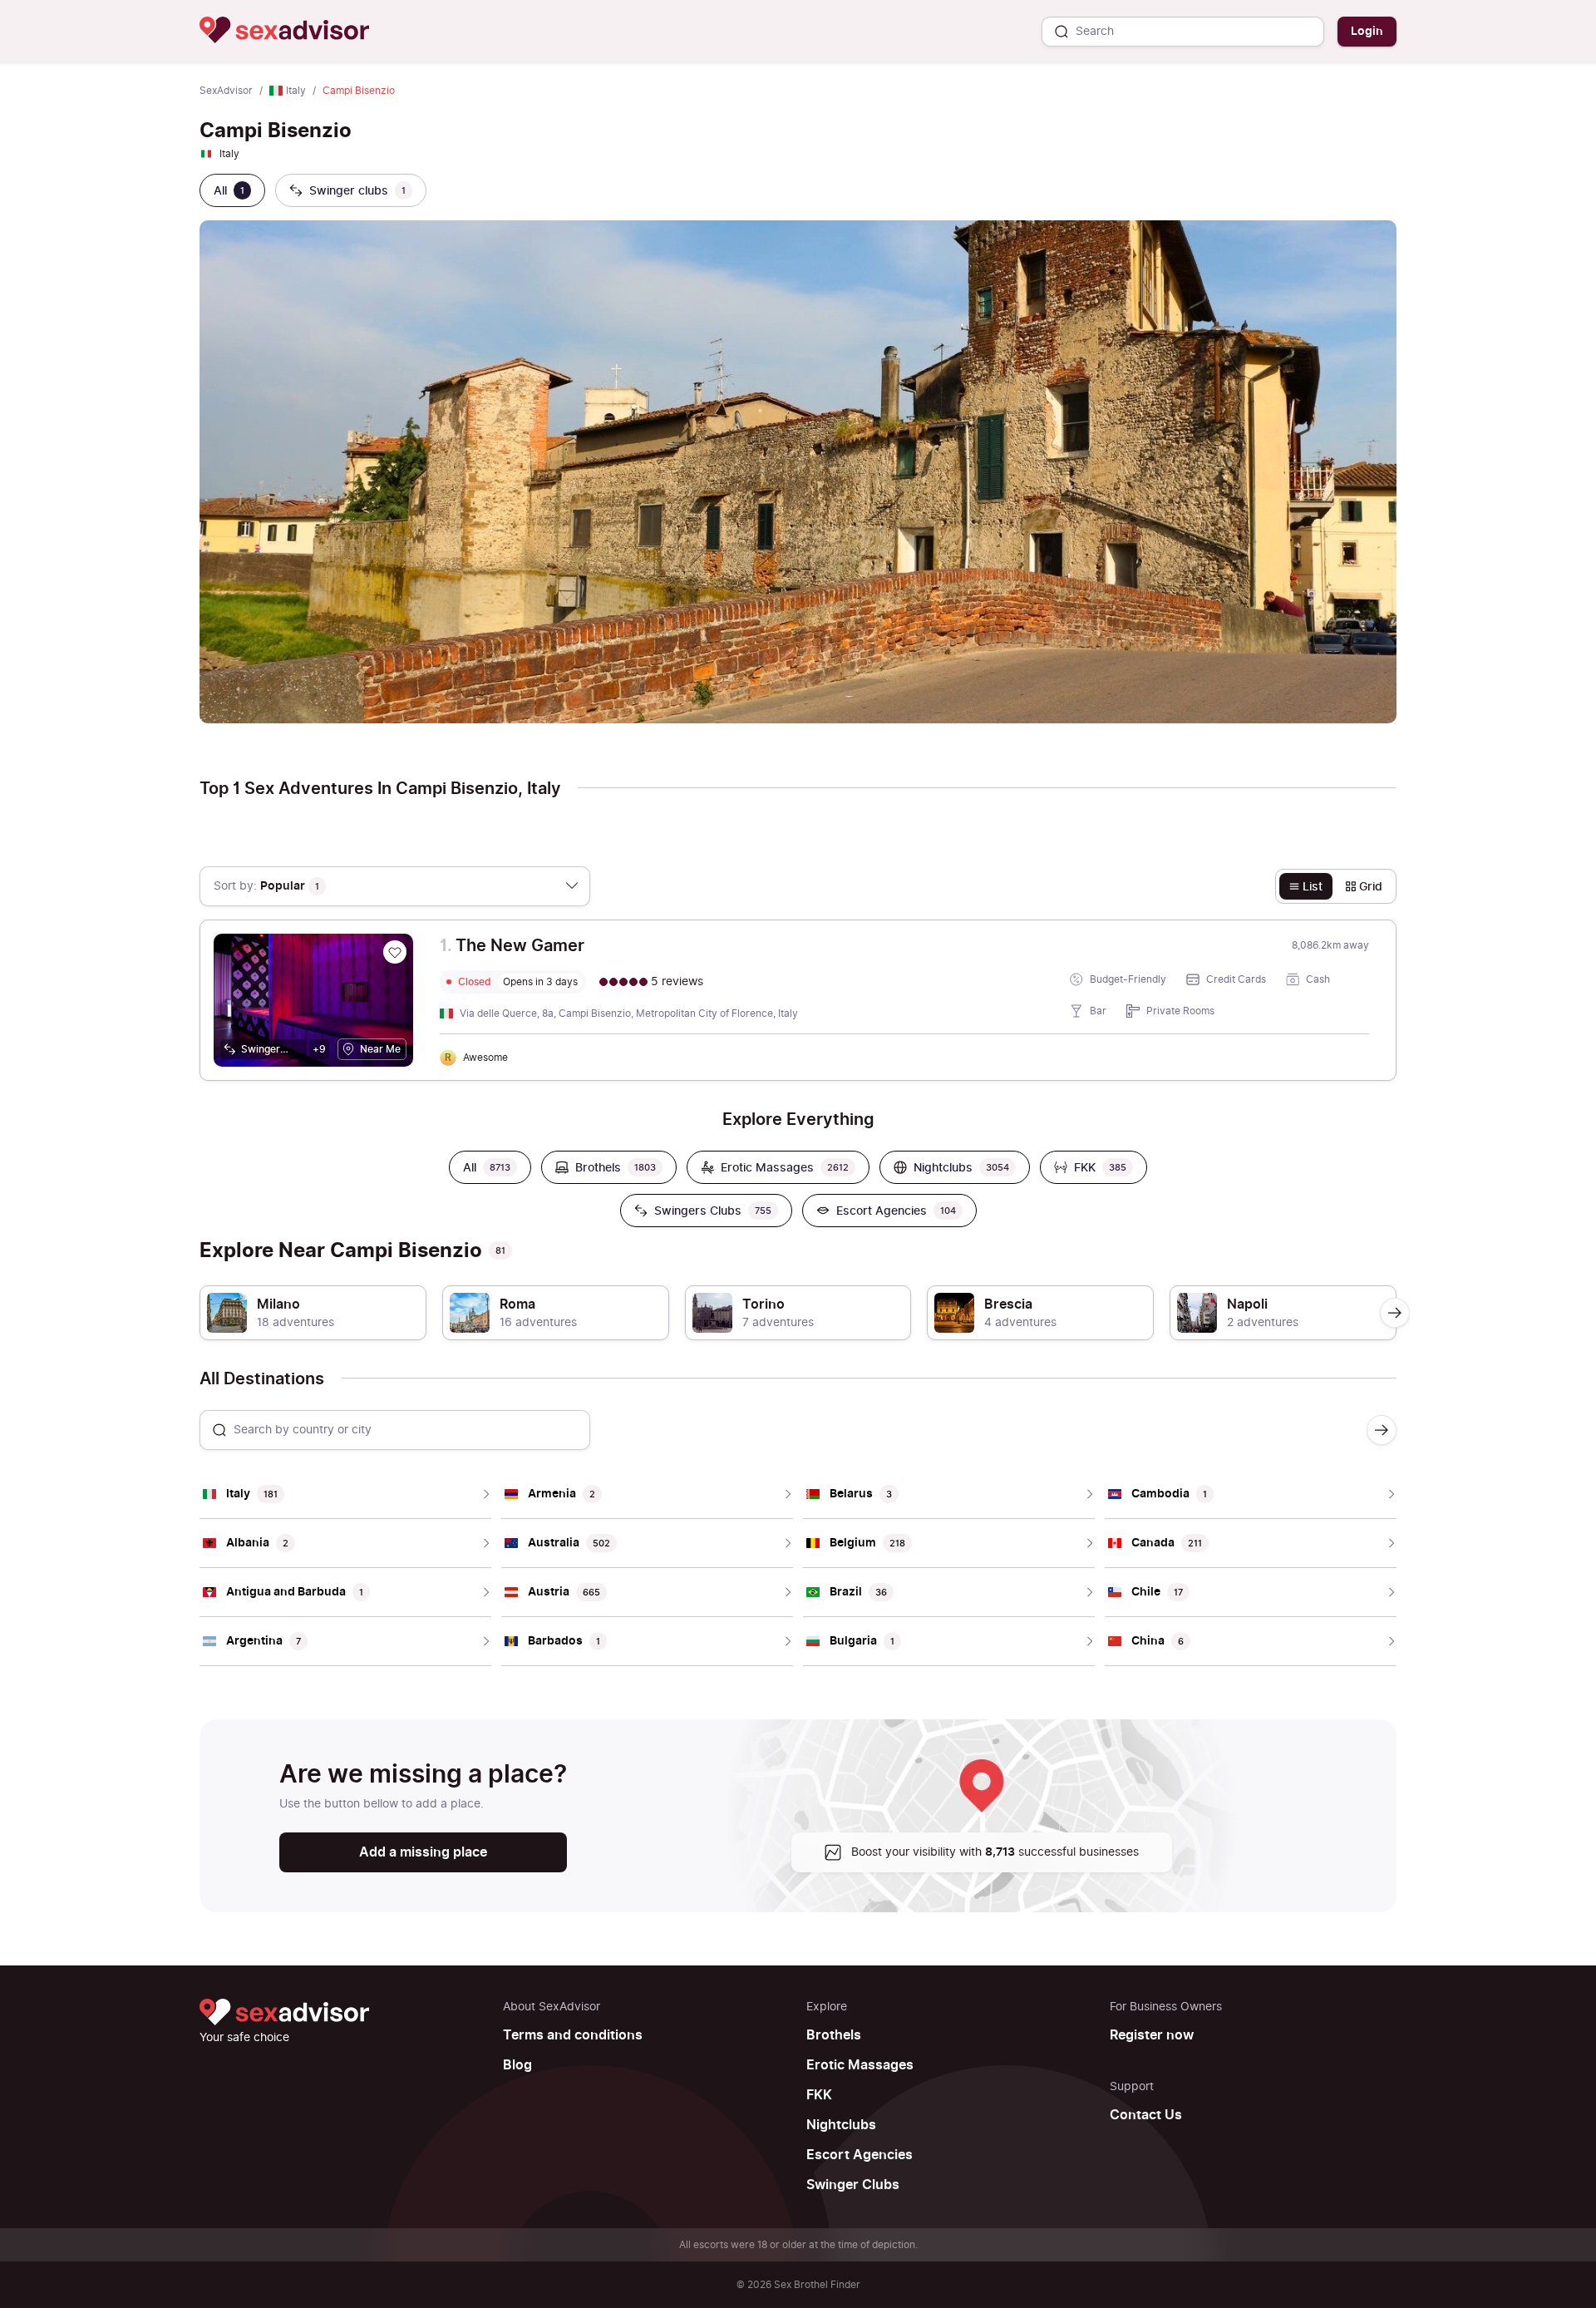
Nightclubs (841, 2125)
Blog (517, 2065)
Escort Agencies (860, 2155)
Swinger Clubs (853, 2185)
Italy (296, 91)
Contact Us (1146, 2115)
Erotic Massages (860, 2065)
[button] (1395, 1313)
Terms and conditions (573, 2035)
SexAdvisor (226, 91)
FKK (819, 2095)
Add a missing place (423, 1852)
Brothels (834, 2035)
